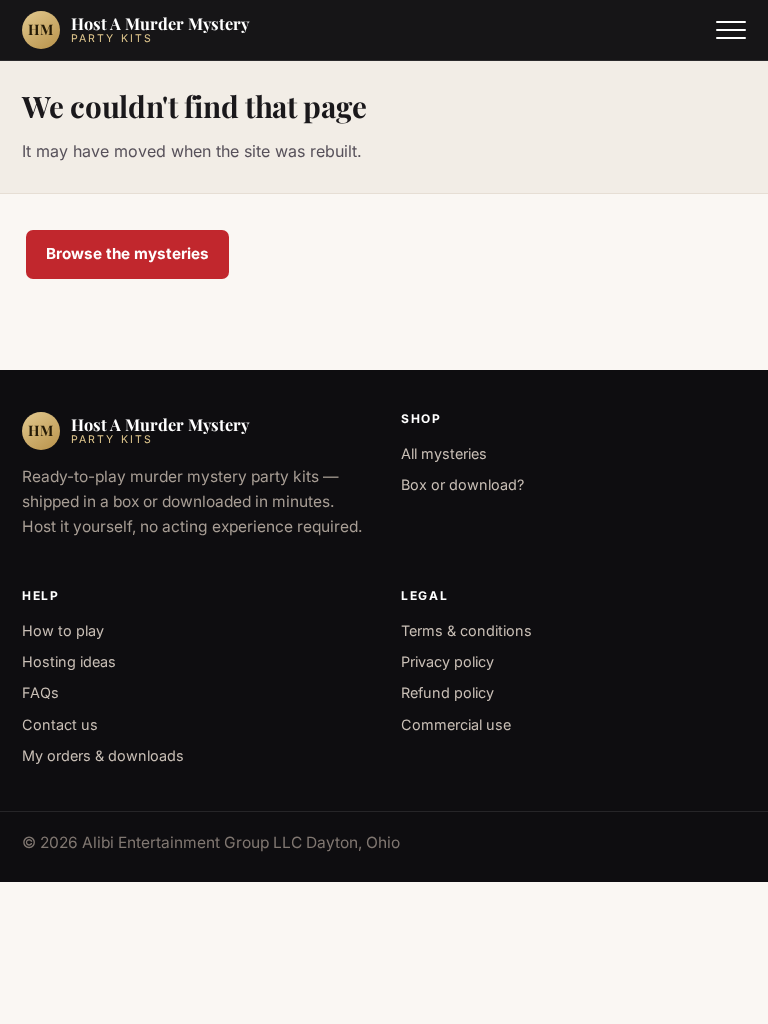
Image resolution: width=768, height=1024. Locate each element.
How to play (63, 630)
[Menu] (731, 30)
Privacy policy (447, 661)
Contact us (60, 724)
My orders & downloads (103, 755)
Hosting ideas (69, 661)
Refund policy (447, 692)
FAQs (40, 692)
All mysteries (444, 453)
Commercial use (456, 724)
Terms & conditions (466, 630)
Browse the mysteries (127, 253)
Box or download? (462, 484)
